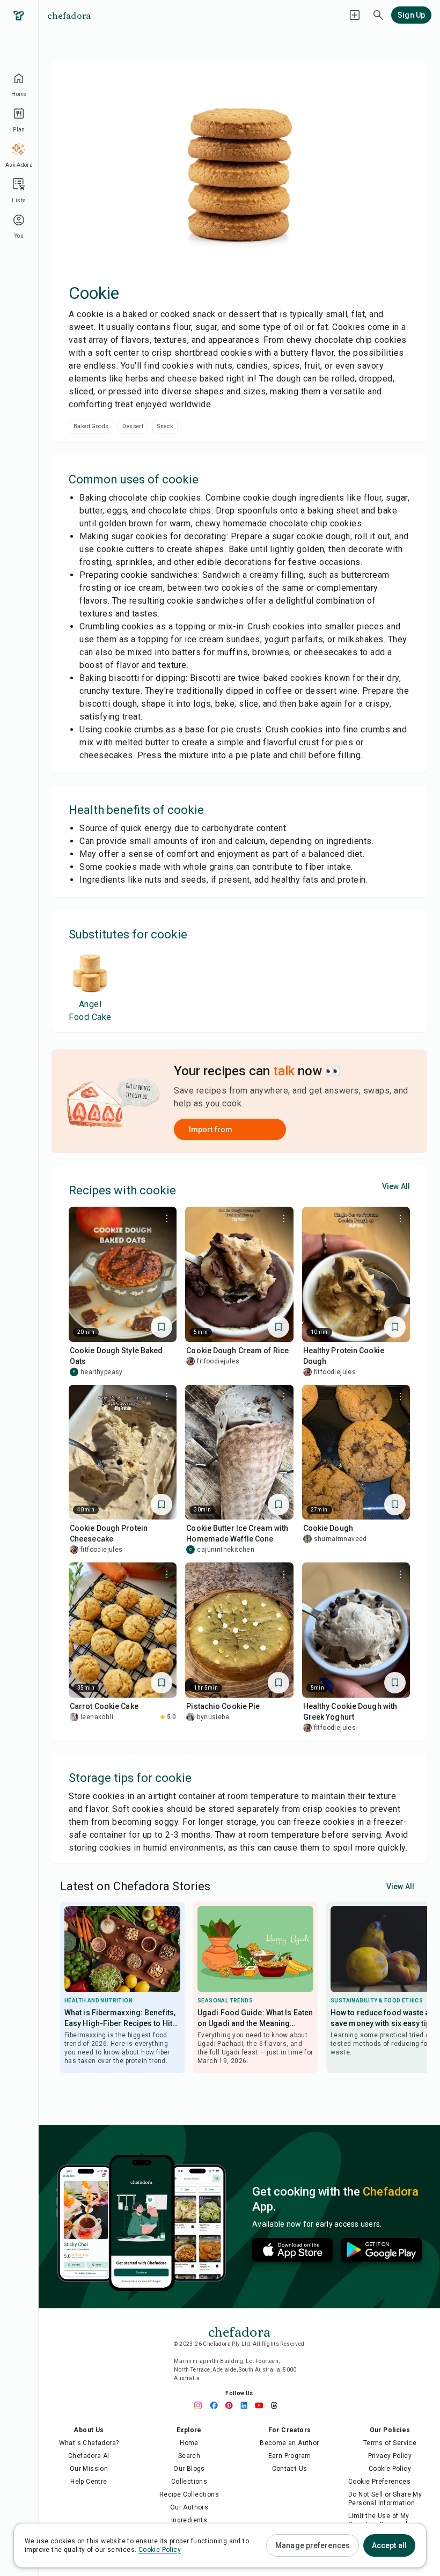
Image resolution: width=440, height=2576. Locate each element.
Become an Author (289, 2443)
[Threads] (277, 2405)
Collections (189, 2482)
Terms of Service (390, 2443)
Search (189, 2456)
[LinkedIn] (247, 2405)
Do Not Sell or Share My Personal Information (385, 2499)
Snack (165, 426)
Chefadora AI (89, 2456)
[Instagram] (202, 2405)
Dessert (133, 426)
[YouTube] (262, 2405)
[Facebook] (217, 2405)
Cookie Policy (390, 2469)
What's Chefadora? (89, 2443)
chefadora (69, 15)
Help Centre (89, 2482)
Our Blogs (189, 2469)
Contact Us (290, 2469)
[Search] (378, 15)
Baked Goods (91, 426)
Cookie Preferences (379, 2482)
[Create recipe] (355, 15)
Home (189, 2443)
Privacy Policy (390, 2456)
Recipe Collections (189, 2494)
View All (396, 1186)
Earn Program (290, 2456)
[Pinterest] (232, 2405)
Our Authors (189, 2507)
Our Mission (89, 2469)
